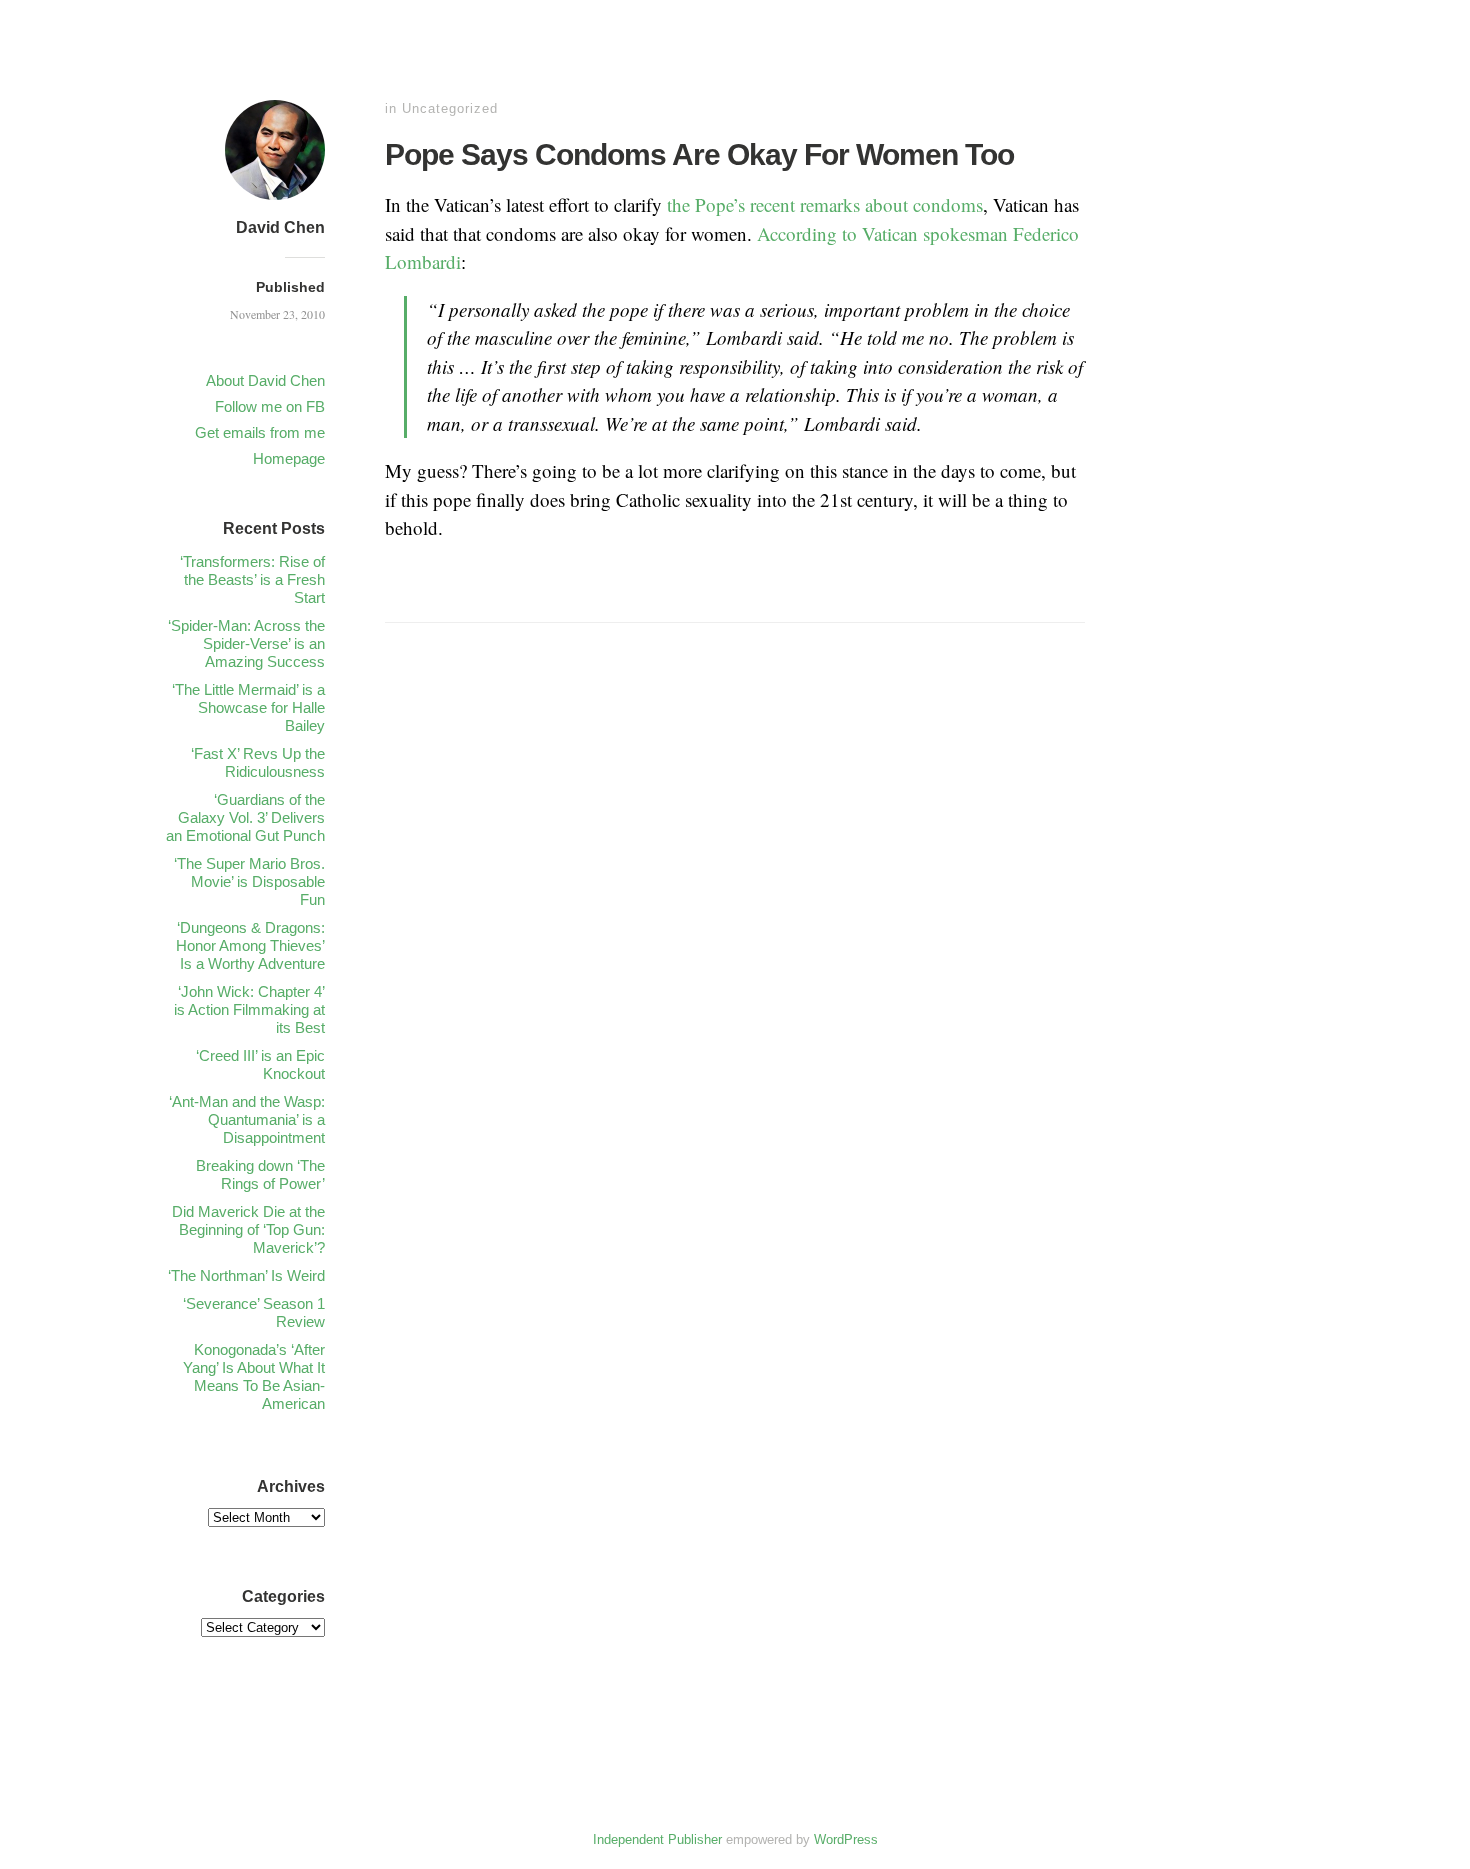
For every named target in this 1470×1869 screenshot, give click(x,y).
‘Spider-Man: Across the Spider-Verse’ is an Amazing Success (246, 643)
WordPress (846, 1839)
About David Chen (265, 380)
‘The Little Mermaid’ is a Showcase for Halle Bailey (248, 707)
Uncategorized (450, 108)
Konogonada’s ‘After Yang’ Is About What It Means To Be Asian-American (254, 1376)
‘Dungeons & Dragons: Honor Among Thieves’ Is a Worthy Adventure (250, 945)
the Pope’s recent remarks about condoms (825, 204)
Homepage (289, 458)
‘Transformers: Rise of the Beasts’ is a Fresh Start (252, 579)
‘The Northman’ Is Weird (246, 1275)
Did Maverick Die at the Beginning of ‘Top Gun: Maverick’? (248, 1229)
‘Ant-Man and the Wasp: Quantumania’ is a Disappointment (247, 1119)
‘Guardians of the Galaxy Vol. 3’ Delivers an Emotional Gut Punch (245, 817)
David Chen (280, 227)
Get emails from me (260, 432)
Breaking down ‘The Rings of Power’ (260, 1174)
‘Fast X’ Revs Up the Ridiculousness (258, 762)
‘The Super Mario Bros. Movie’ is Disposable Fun (249, 881)
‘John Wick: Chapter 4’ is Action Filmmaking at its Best (249, 1009)
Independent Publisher (657, 1839)
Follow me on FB (270, 406)
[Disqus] (735, 953)
